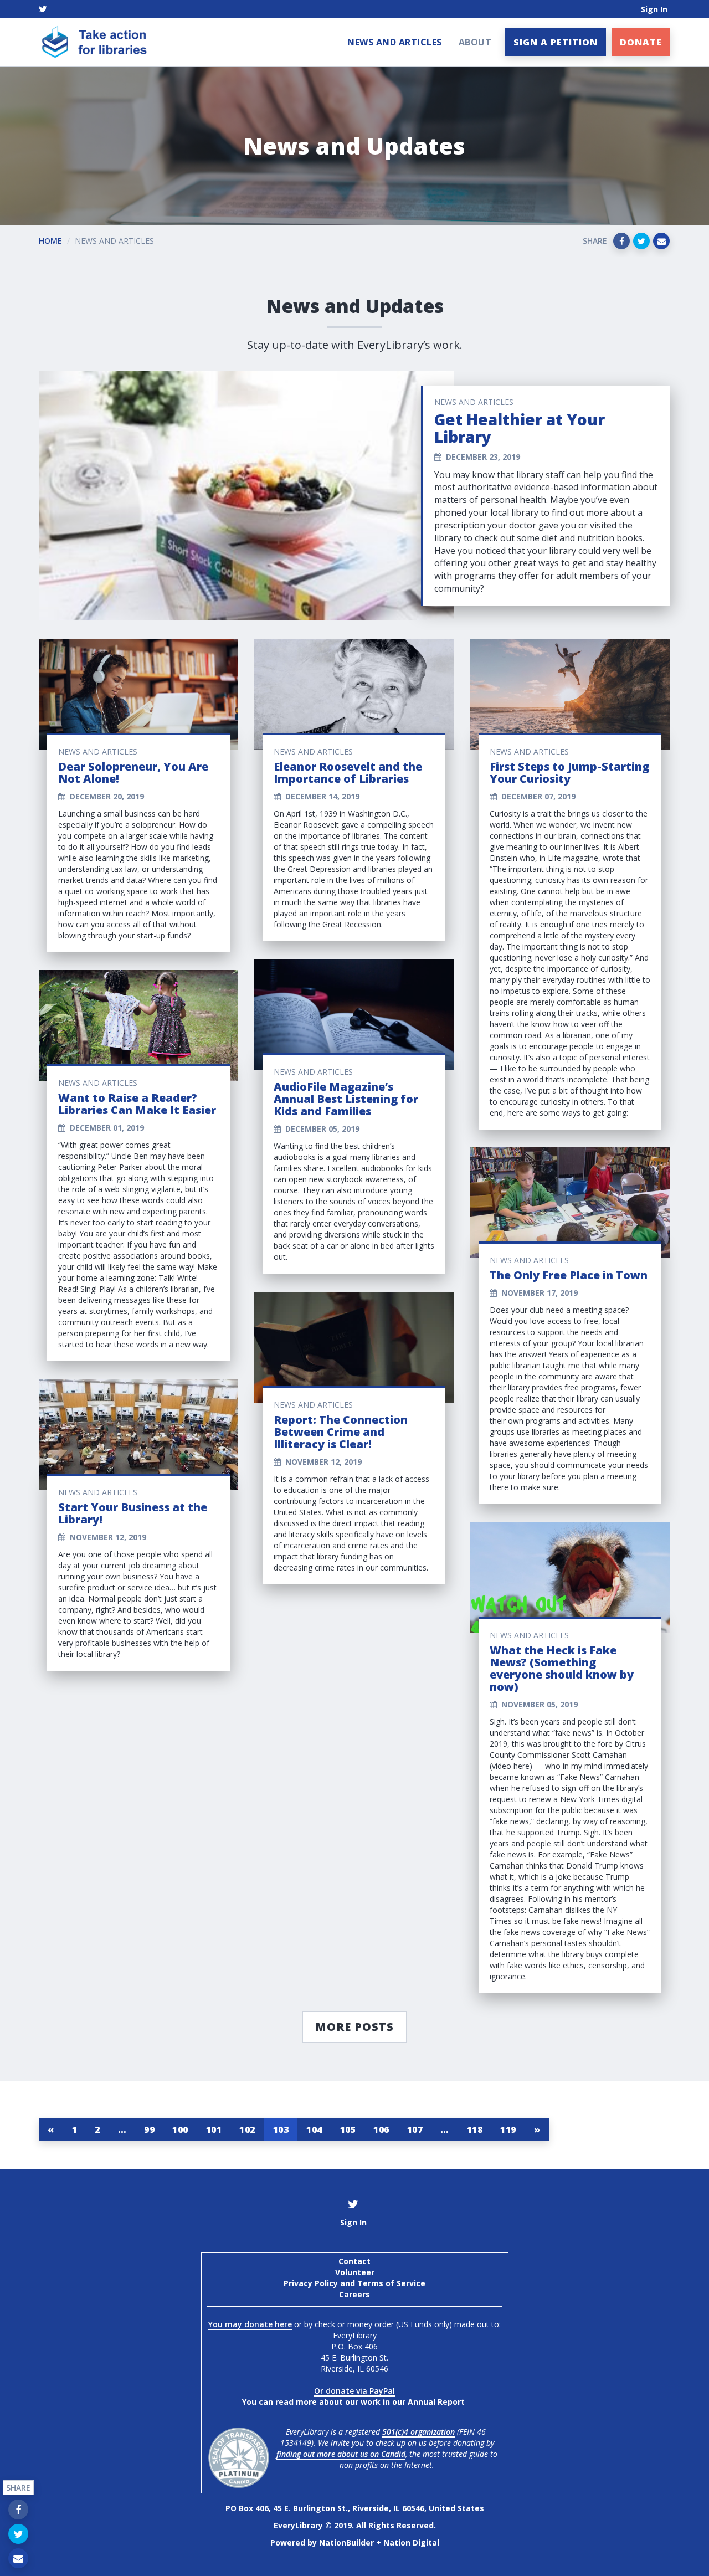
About (475, 42)
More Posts (354, 2027)
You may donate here (250, 2324)
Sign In (654, 9)
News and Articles (395, 42)
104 (314, 2129)
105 (348, 2129)
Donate (641, 42)
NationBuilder (346, 2542)
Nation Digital (411, 2542)
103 (281, 2129)
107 (415, 2129)
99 (149, 2129)
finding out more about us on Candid (341, 2454)
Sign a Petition (556, 42)
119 (508, 2129)
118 (475, 2129)
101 (214, 2129)
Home (50, 241)
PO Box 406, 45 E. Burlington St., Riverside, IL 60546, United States (355, 2508)
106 (381, 2129)
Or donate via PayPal (354, 2391)
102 (247, 2129)
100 (180, 2129)
